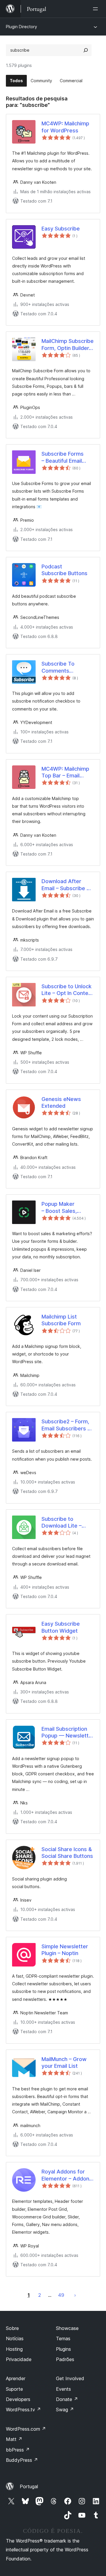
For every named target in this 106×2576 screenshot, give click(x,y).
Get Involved (70, 2378)
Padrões (65, 2359)
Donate (67, 2399)
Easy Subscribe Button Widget (61, 1627)
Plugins (63, 2349)
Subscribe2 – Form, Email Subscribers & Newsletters (66, 1425)
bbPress (18, 2450)
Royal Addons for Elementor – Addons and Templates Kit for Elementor (67, 2175)
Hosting (14, 2349)
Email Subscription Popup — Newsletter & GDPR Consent (68, 1733)
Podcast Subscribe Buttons (64, 570)
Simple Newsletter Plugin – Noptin (65, 1950)
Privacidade (19, 2359)
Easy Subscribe (61, 229)
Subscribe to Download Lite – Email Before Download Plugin (62, 1523)
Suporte (14, 2389)
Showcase (67, 2328)
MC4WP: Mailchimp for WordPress (65, 127)
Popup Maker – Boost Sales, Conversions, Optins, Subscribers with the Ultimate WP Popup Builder (68, 1208)
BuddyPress (22, 2460)
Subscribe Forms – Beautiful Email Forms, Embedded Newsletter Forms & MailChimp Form (67, 457)
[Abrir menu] (97, 9)
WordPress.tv (23, 2410)
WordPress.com (26, 2429)
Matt (14, 2439)
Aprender (16, 2378)
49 (61, 2295)
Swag (65, 2410)
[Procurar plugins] (86, 50)
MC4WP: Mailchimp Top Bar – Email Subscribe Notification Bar (65, 772)
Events (63, 2389)
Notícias (15, 2338)
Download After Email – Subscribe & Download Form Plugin (66, 885)
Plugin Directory (21, 27)
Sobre (12, 2328)
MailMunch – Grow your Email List (64, 2063)
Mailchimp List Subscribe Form (61, 1320)
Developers (18, 2399)
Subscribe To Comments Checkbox (58, 667)
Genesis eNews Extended (61, 1102)
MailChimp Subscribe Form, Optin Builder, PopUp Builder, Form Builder (68, 345)
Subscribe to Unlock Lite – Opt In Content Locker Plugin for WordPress (67, 990)
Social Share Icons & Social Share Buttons (67, 1853)
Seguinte (75, 2295)
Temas (63, 2338)
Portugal (29, 2486)
